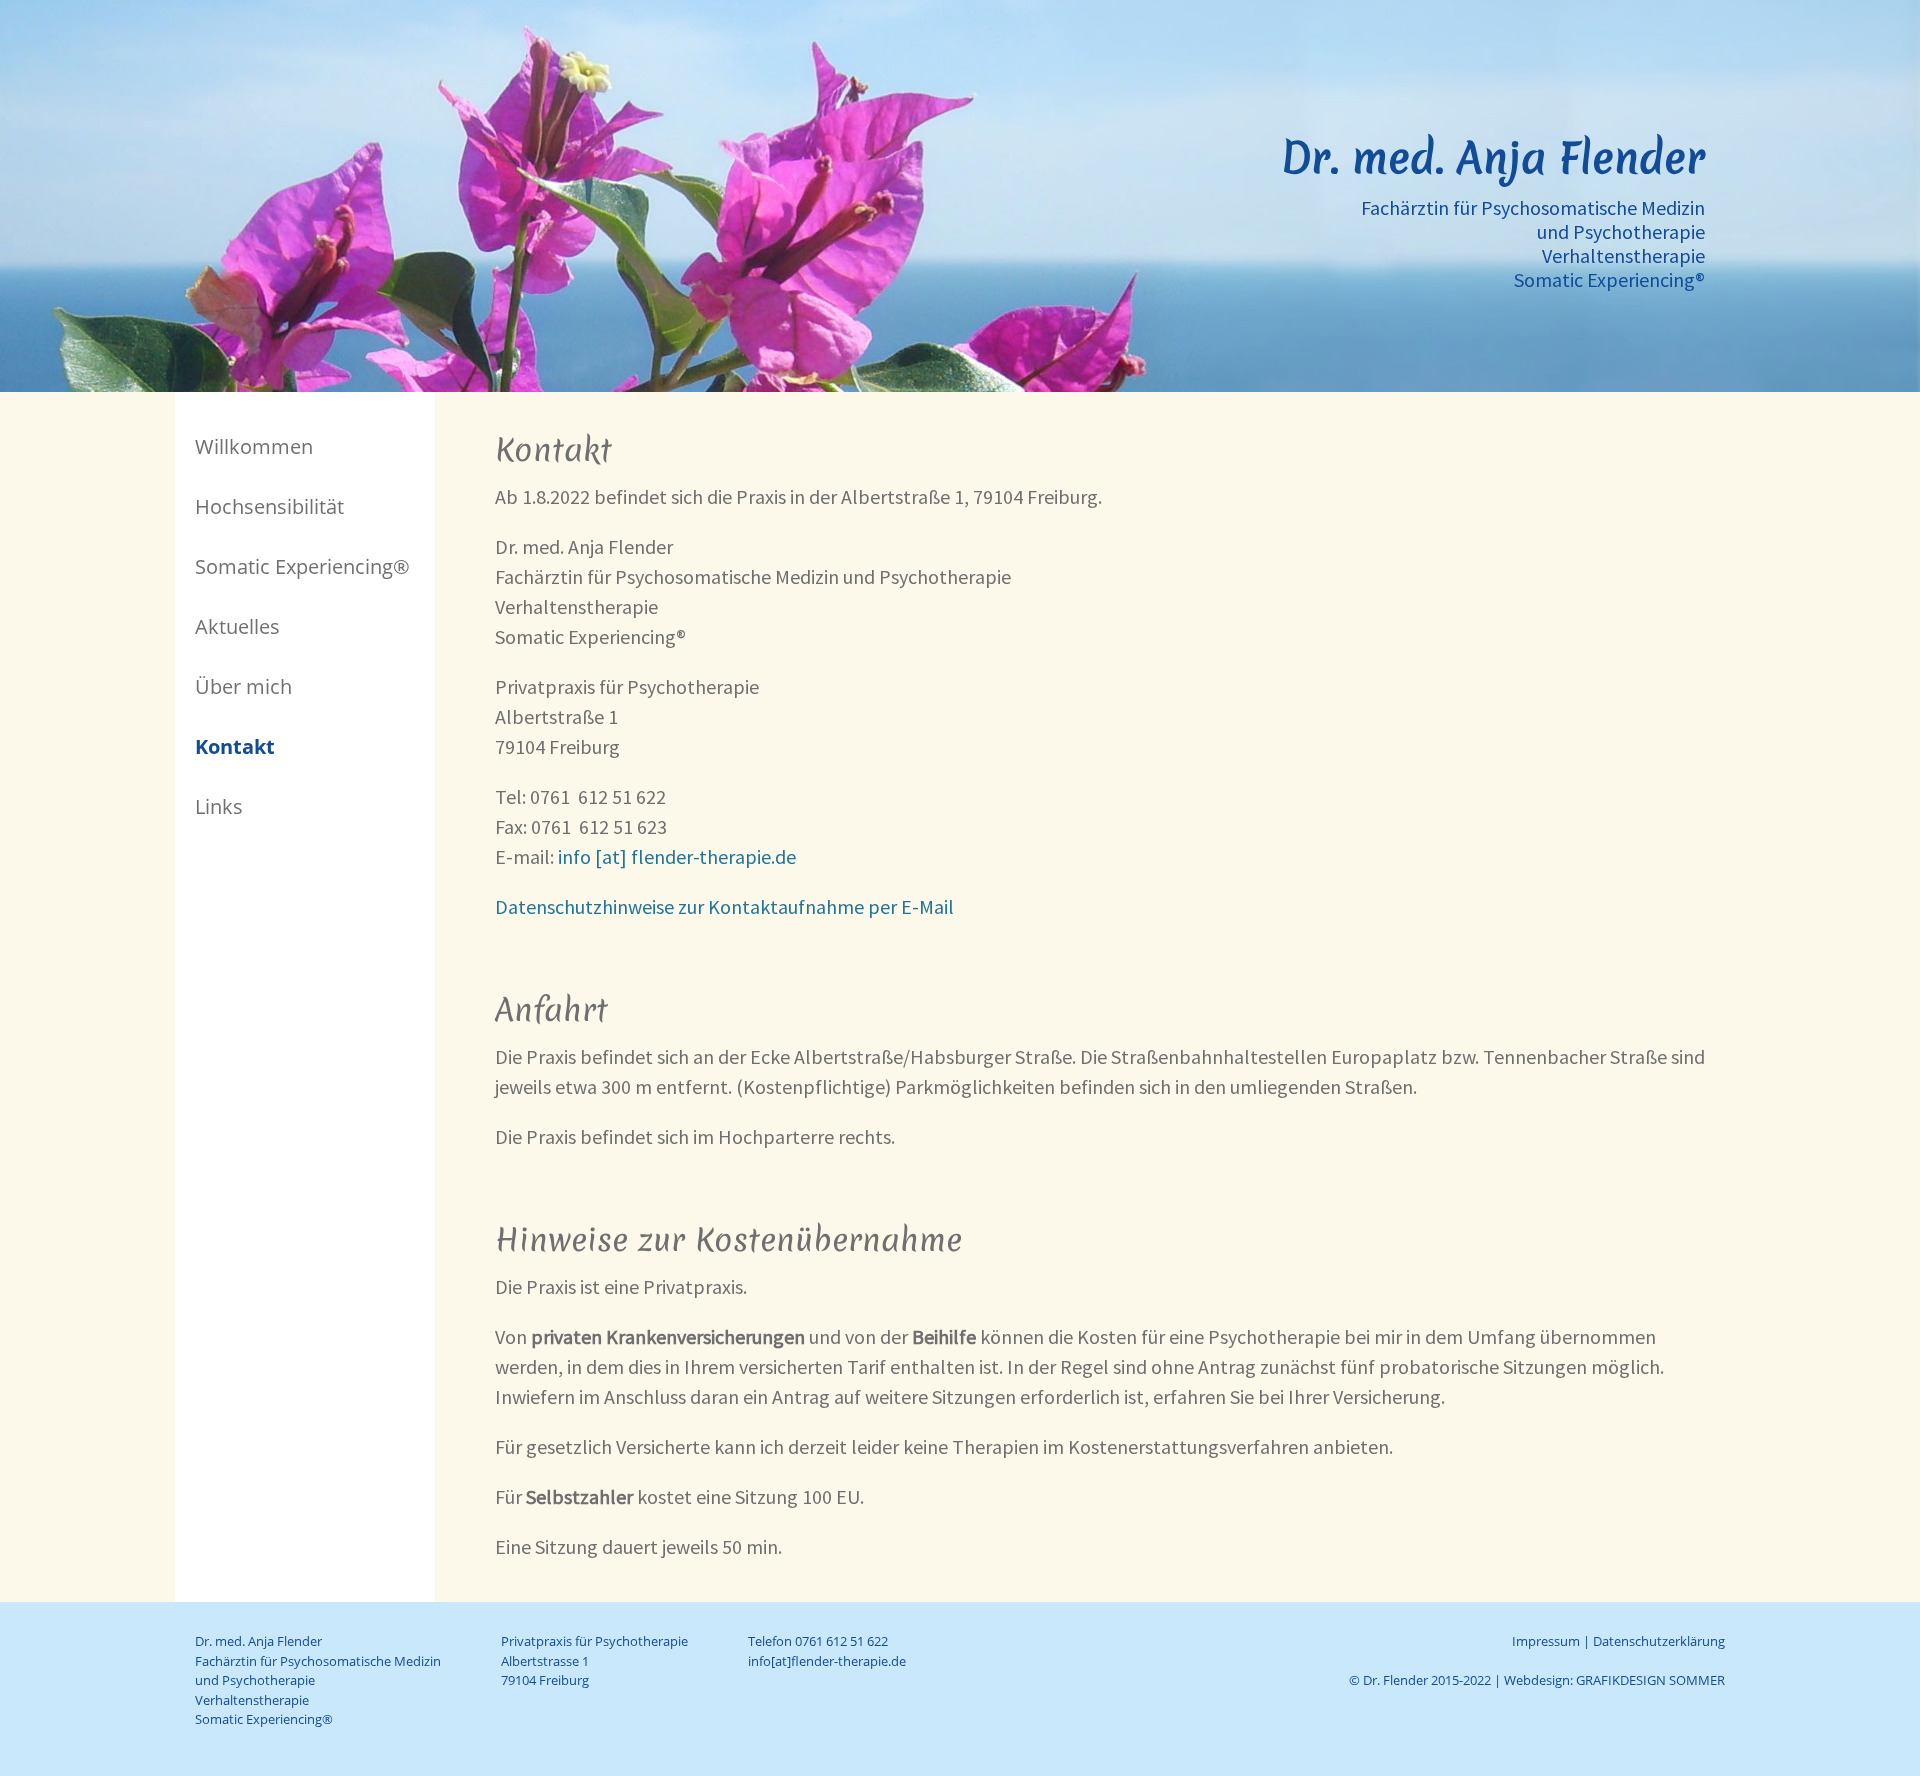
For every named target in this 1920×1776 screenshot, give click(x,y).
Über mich (243, 686)
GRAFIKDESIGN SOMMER (1650, 1680)
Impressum (1546, 1641)
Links (219, 806)
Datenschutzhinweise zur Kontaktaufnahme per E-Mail (724, 906)
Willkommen (254, 446)
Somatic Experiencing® (302, 566)
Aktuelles (237, 626)
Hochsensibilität (269, 506)
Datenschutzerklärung (1659, 1641)
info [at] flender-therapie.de (677, 856)
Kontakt (235, 746)
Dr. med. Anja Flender (1493, 158)
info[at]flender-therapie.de (827, 1661)
